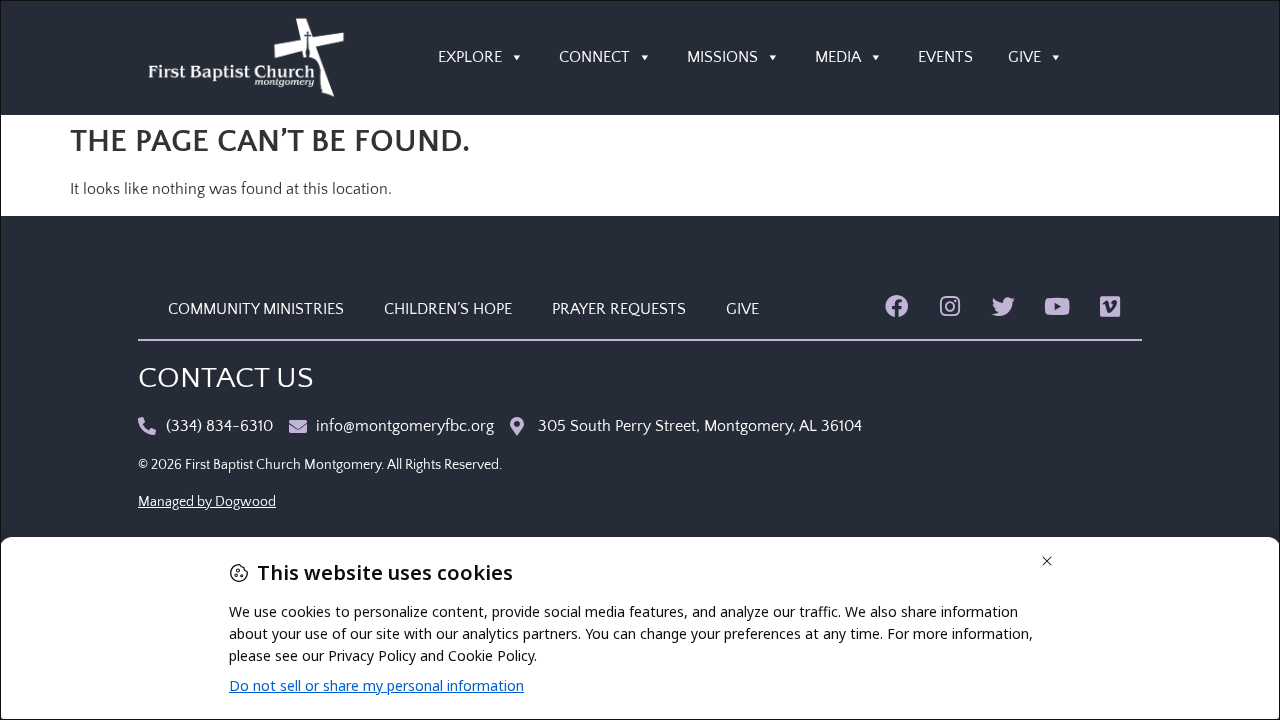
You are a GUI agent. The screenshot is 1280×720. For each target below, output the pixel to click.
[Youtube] (1056, 306)
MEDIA (838, 57)
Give (742, 309)
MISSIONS (722, 57)
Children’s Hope (448, 309)
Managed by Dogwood (207, 502)
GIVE (1024, 57)
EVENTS (945, 57)
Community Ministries (256, 309)
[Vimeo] (1110, 306)
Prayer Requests (619, 309)
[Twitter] (1003, 306)
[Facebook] (896, 306)
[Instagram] (949, 306)
